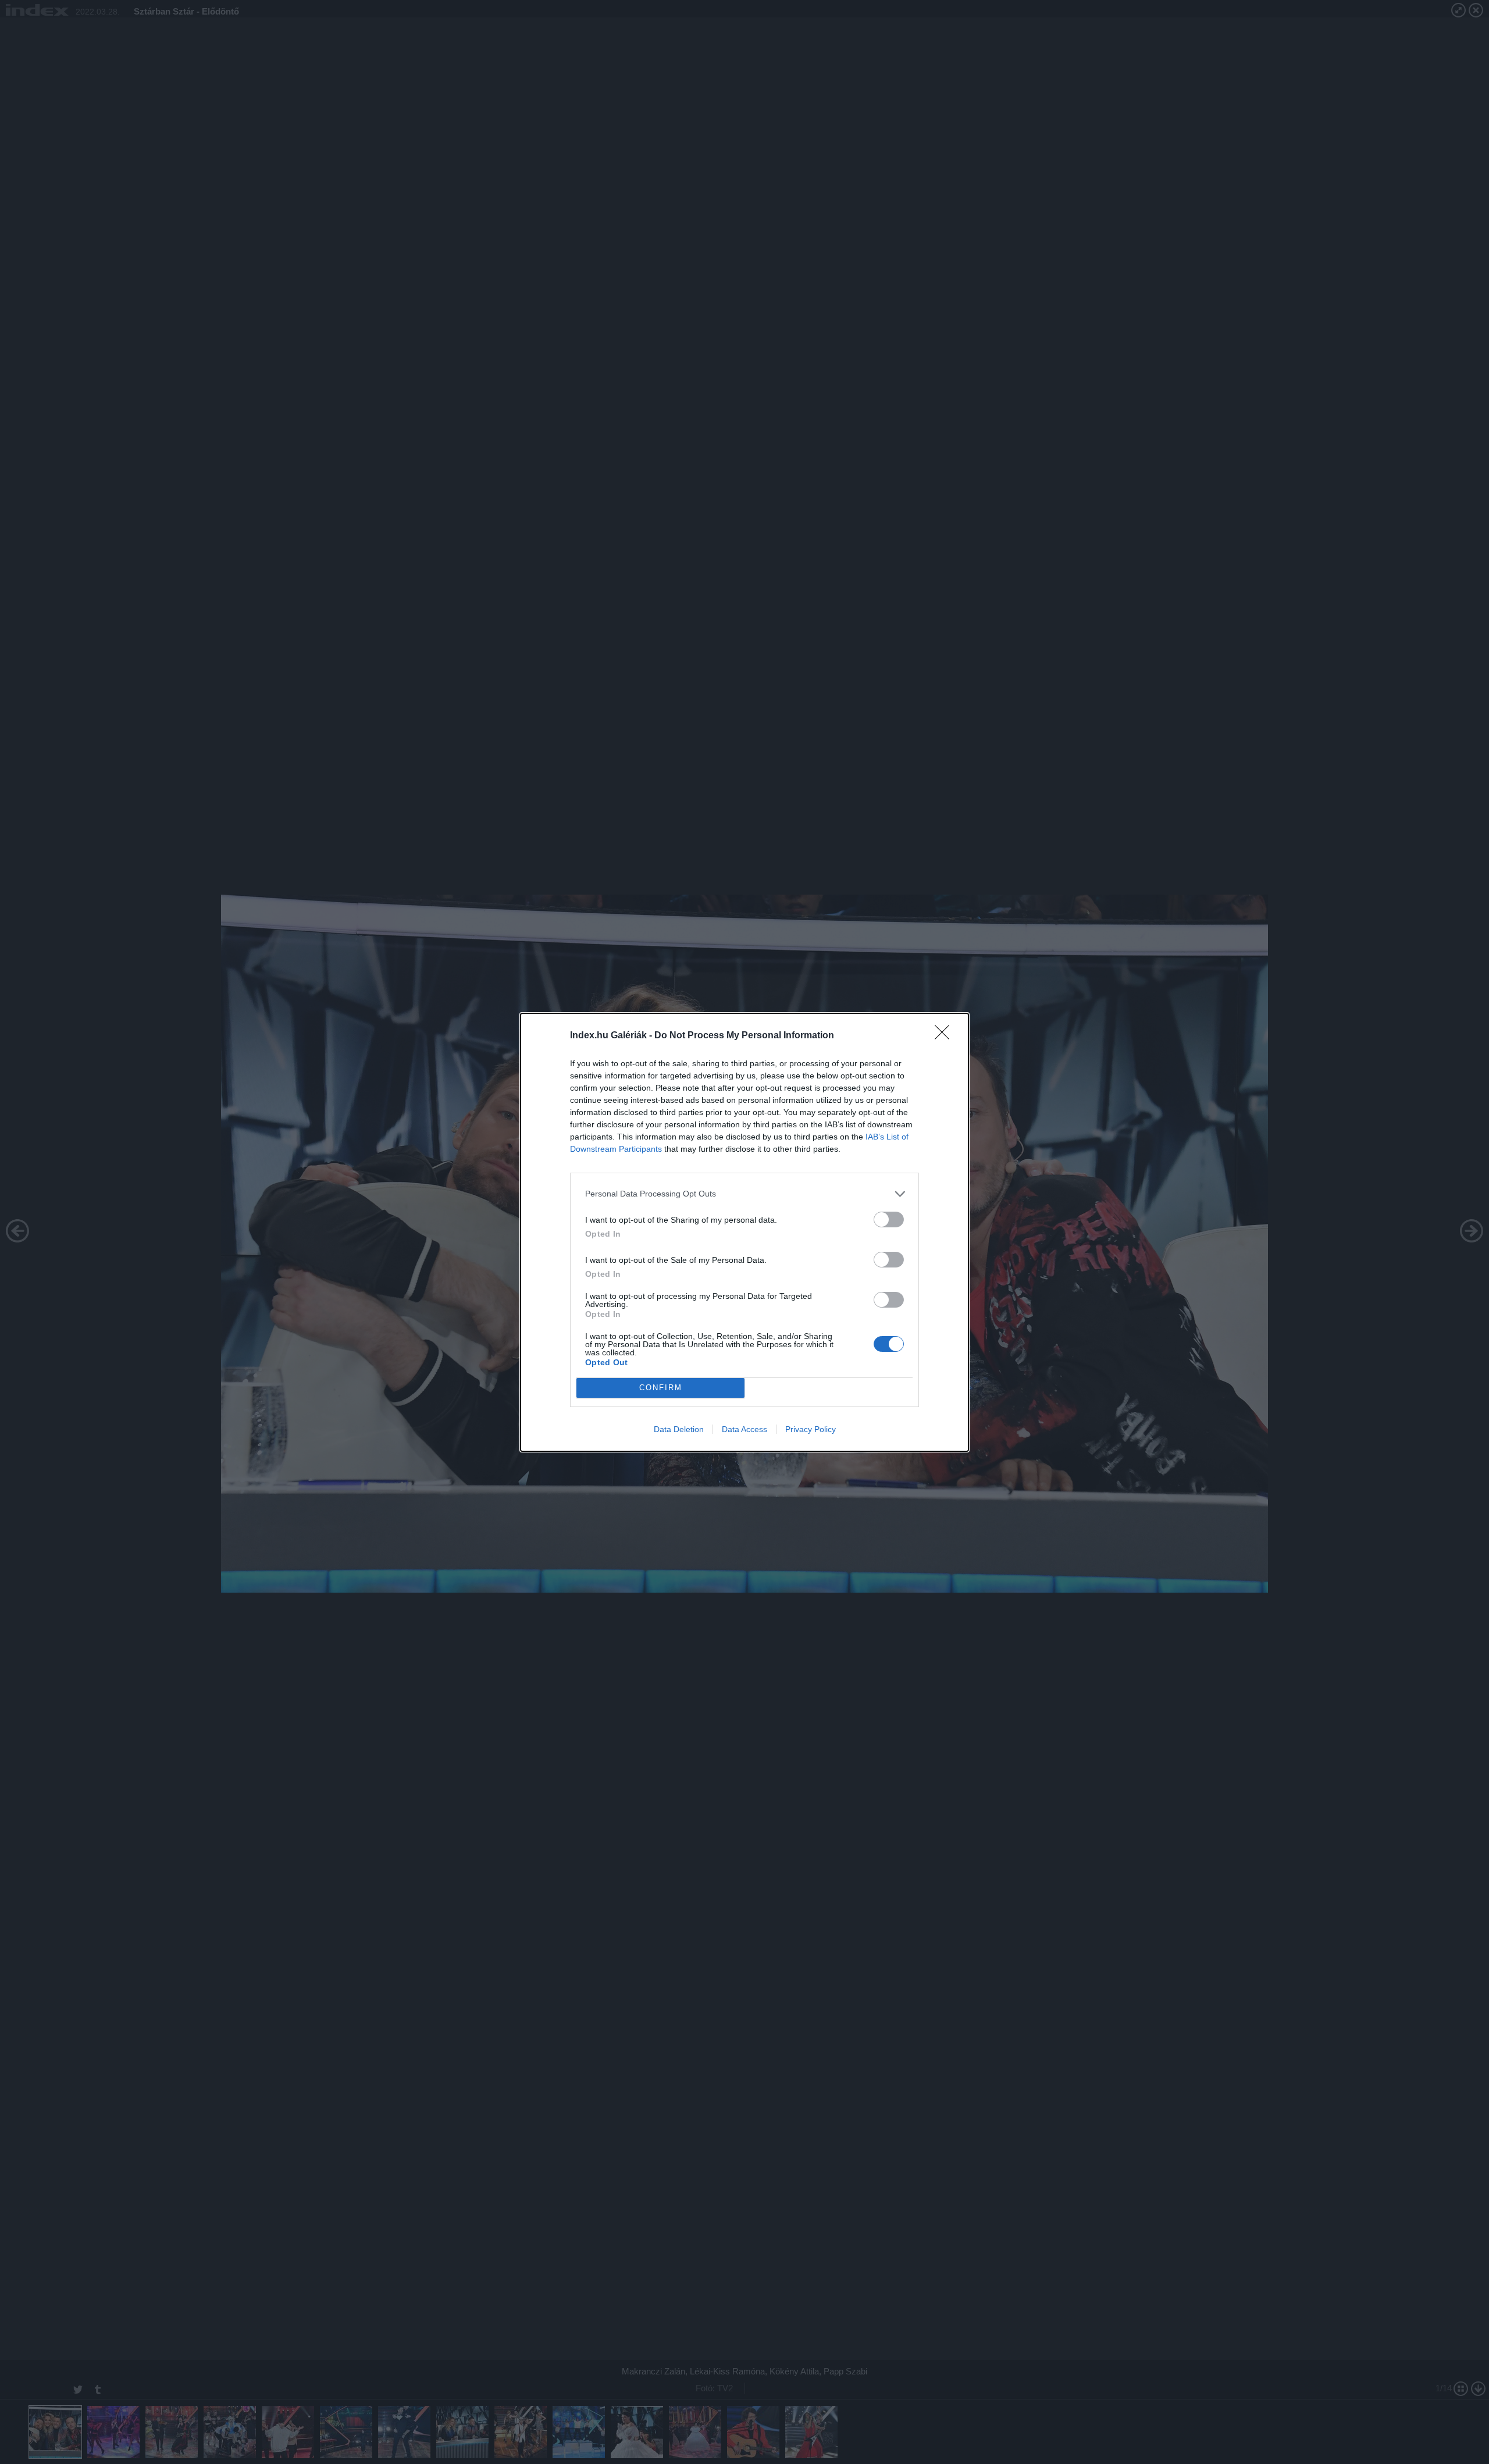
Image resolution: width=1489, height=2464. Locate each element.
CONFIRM (661, 1388)
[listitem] (744, 1194)
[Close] (946, 1036)
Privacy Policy (811, 1429)
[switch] (889, 1219)
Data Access (744, 1429)
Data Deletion (679, 1429)
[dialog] (744, 1232)
